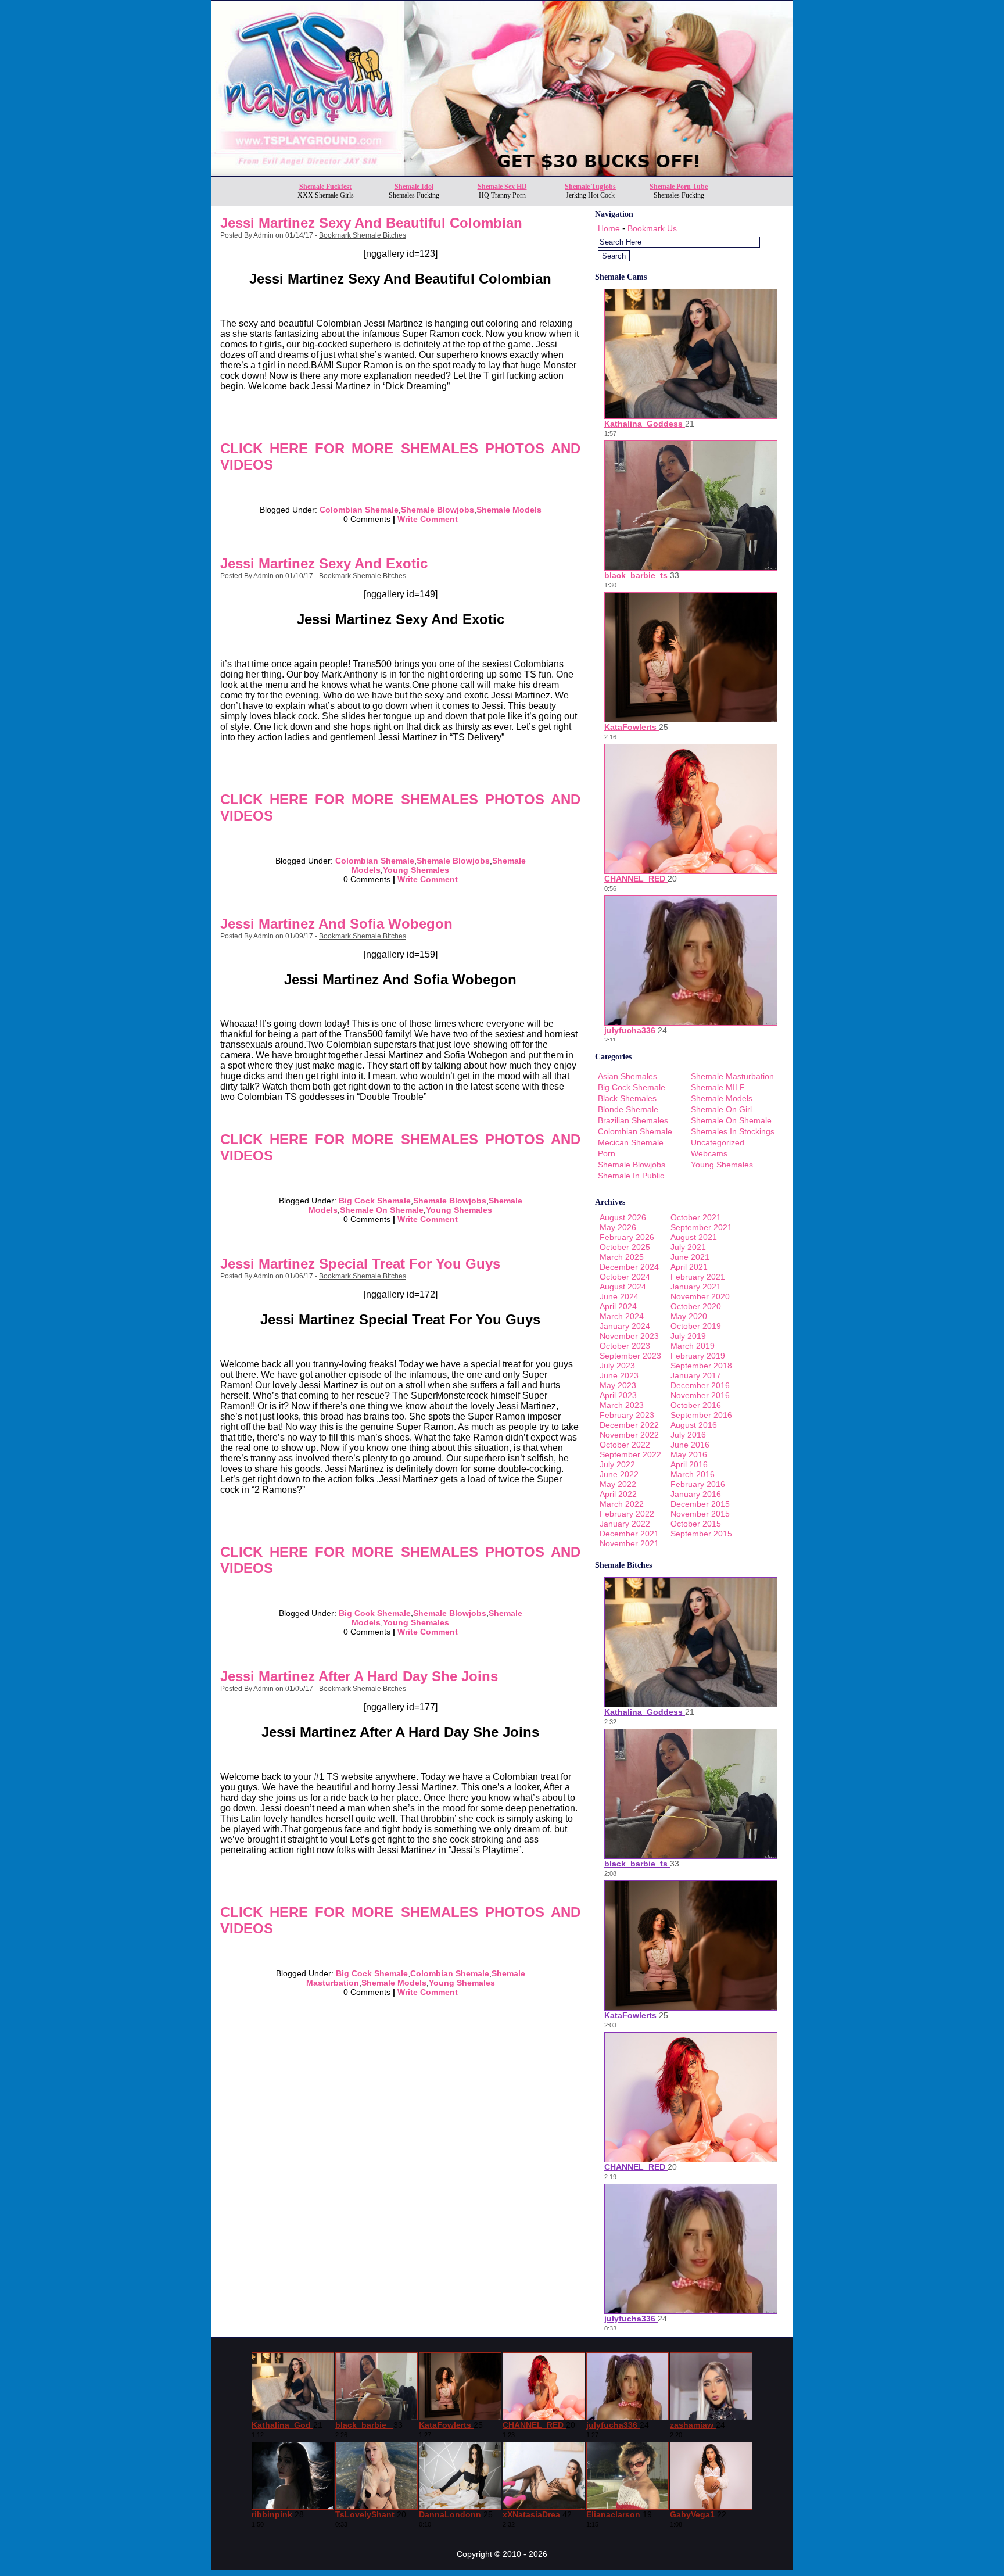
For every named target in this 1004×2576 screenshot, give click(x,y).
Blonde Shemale (628, 1109)
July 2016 (688, 1435)
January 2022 (625, 1524)
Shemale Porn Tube (679, 187)
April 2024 (618, 1306)
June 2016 (690, 1445)
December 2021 (629, 1534)
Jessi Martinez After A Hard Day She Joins (359, 1676)
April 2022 (618, 1494)
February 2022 (627, 1514)
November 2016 (700, 1395)
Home (609, 228)
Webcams (709, 1153)
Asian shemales (627, 1076)
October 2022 (625, 1445)
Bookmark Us (652, 228)
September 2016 (701, 1415)
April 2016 (689, 1464)
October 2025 (625, 1247)
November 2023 (629, 1336)
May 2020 (689, 1316)
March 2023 (622, 1405)
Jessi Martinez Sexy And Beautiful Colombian (371, 223)
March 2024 (622, 1316)
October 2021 (696, 1217)
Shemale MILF (718, 1087)
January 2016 (696, 1494)
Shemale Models (509, 510)
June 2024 (619, 1296)
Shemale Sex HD (502, 187)
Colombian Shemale (359, 510)
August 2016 (694, 1425)
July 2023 (617, 1366)
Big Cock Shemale (375, 1201)
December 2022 (629, 1425)
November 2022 (629, 1435)
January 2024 (625, 1326)
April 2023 (618, 1395)
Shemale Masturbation (732, 1076)
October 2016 (696, 1405)
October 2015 (696, 1524)
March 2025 (622, 1257)
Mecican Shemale (631, 1142)
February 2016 (698, 1484)
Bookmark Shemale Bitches (363, 235)
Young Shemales (416, 870)
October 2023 (625, 1346)
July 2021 (688, 1247)
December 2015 (700, 1504)
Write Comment (428, 519)
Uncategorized (718, 1142)
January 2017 (696, 1375)
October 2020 (696, 1306)
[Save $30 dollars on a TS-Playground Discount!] (502, 173)
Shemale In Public (631, 1176)
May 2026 (618, 1227)
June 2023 (619, 1375)
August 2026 (623, 1217)
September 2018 (701, 1366)
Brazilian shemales (633, 1120)
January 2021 (696, 1287)
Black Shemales (627, 1098)
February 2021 (698, 1277)
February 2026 (627, 1237)
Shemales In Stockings (733, 1131)
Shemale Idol (414, 187)
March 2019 (693, 1346)
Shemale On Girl (721, 1109)
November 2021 (629, 1543)
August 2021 (694, 1237)
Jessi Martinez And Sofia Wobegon (336, 924)
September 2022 (630, 1454)
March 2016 (693, 1474)
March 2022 (622, 1504)
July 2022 (617, 1464)
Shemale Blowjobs (438, 510)
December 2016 (700, 1385)
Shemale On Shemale (382, 1210)
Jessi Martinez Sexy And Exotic (324, 563)
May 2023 (618, 1385)
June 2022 (619, 1474)
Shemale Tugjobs (590, 187)
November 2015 (700, 1514)
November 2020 (700, 1296)
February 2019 (698, 1356)
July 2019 (688, 1336)
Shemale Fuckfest (325, 187)
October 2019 (696, 1326)
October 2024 (625, 1277)
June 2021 (690, 1257)
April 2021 (689, 1267)
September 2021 (701, 1227)
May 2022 (618, 1484)
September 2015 (701, 1534)
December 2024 (629, 1267)
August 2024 (623, 1287)
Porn (607, 1153)
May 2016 (689, 1454)
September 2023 (630, 1356)
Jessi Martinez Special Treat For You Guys (360, 1264)
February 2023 (627, 1415)
